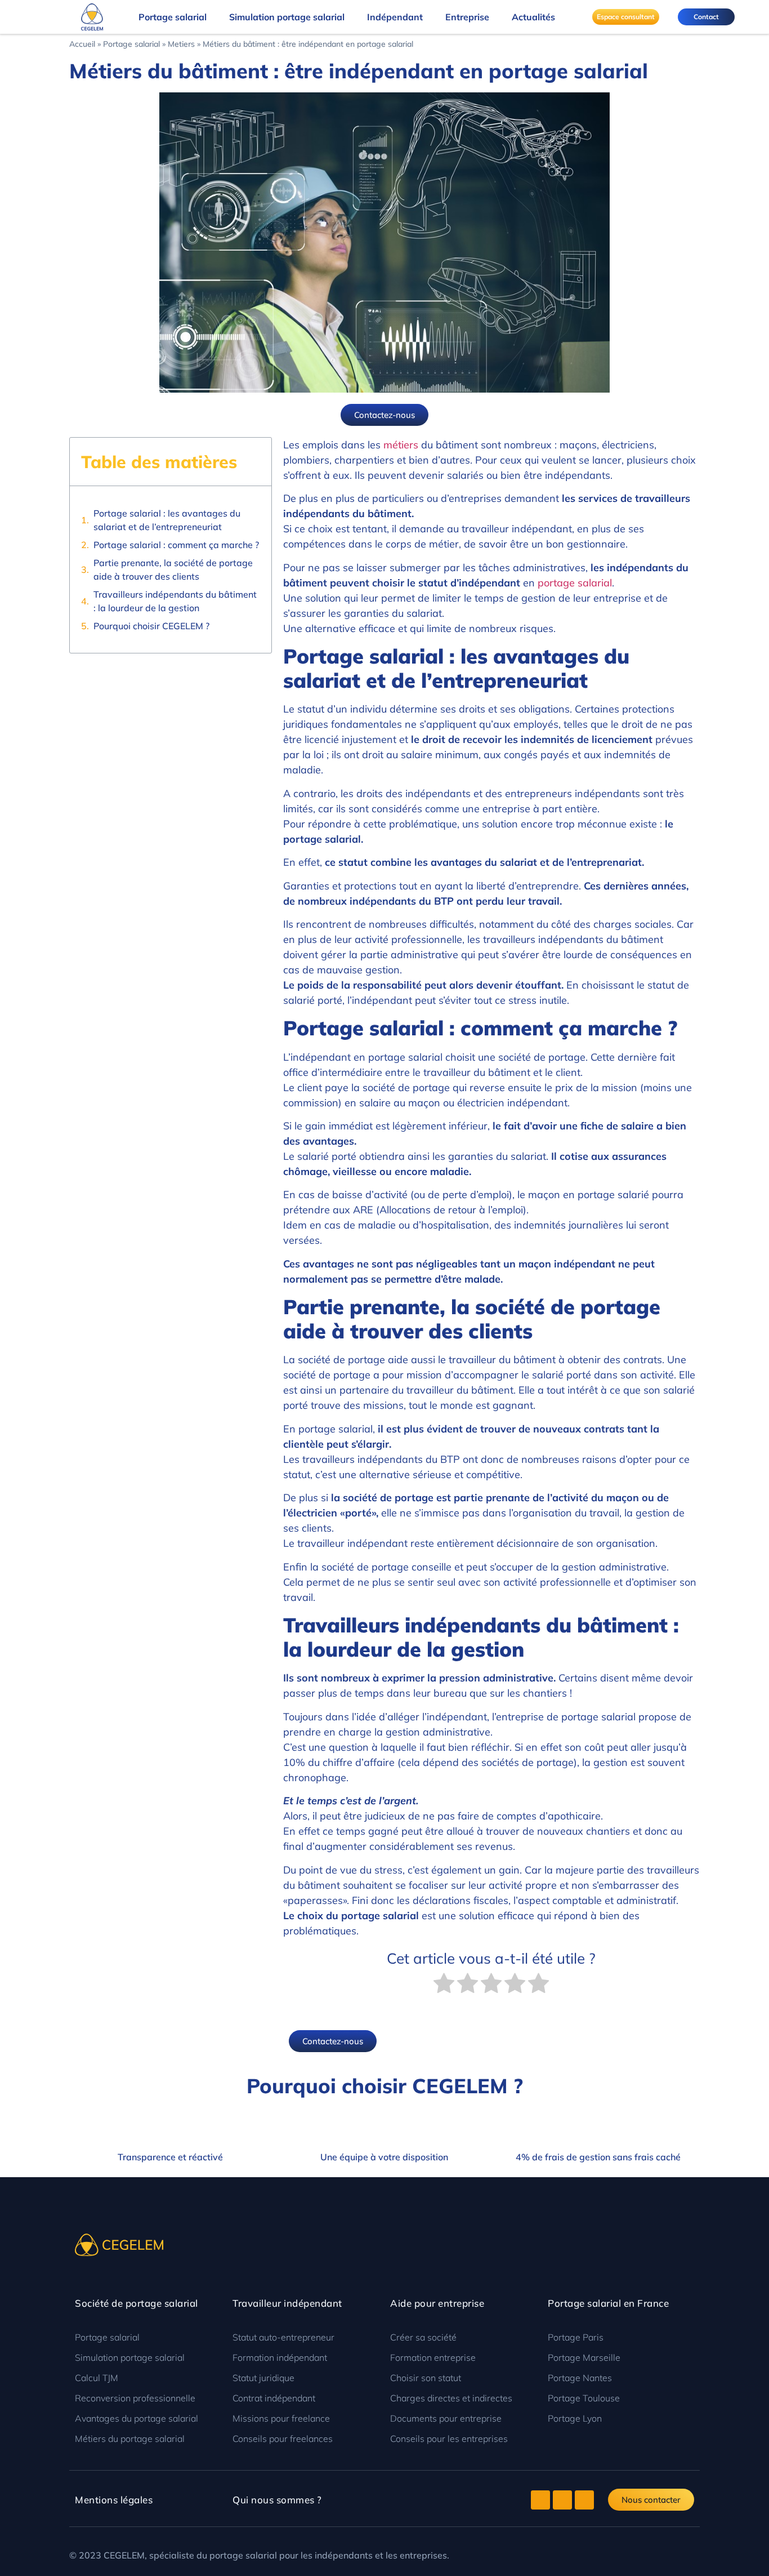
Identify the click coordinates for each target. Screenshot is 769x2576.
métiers (401, 445)
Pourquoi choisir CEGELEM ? (151, 626)
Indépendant (395, 17)
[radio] (444, 1985)
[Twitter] (540, 2500)
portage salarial (575, 583)
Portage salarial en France (608, 2303)
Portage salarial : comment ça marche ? (176, 545)
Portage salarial (173, 17)
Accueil (82, 44)
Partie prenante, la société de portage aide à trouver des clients (173, 570)
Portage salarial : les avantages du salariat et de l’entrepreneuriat (167, 520)
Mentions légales (114, 2500)
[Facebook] (562, 2500)
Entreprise (467, 17)
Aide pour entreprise (437, 2303)
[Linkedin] (584, 2500)
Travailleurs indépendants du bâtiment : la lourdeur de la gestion (175, 601)
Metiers (181, 44)
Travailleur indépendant (287, 2303)
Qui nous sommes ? (277, 2500)
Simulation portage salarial (287, 17)
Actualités (533, 17)
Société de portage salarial (137, 2303)
